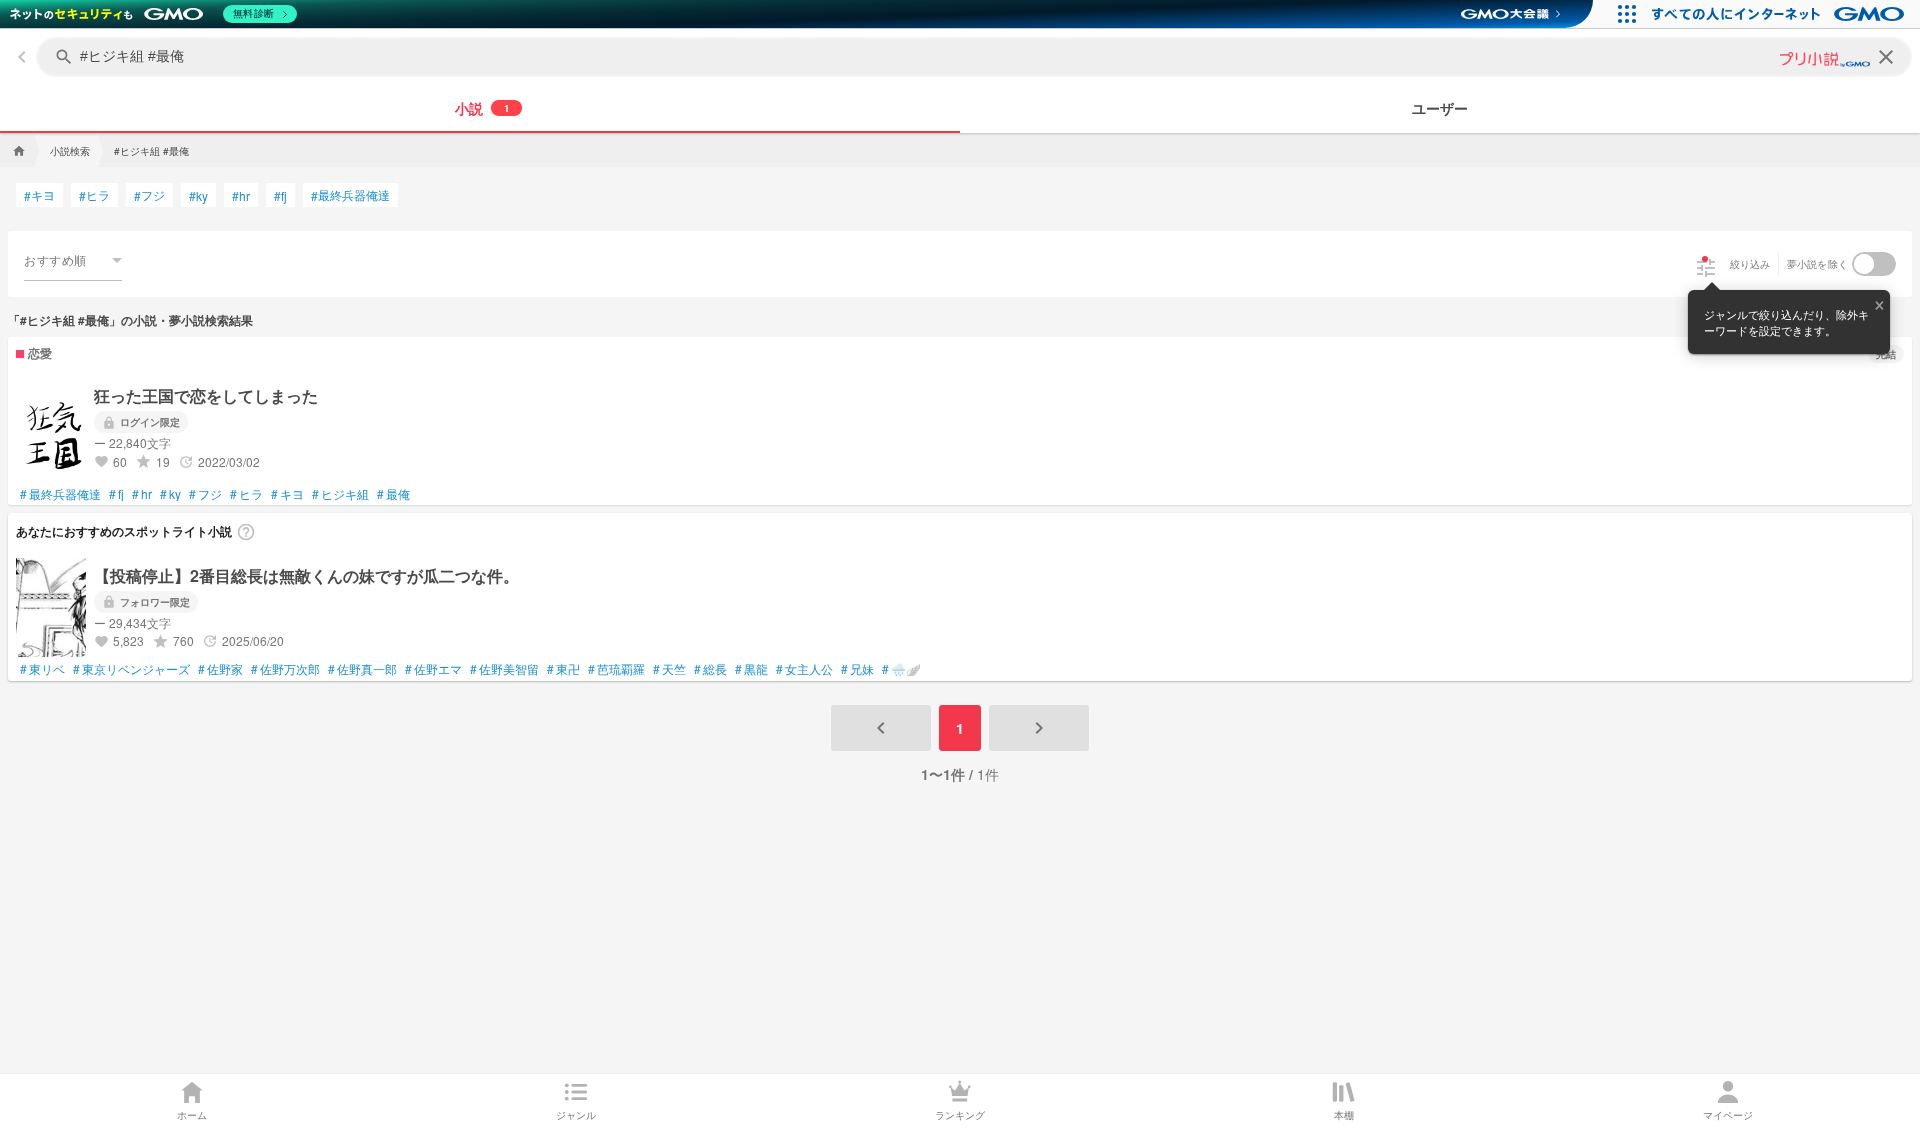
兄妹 (857, 669)
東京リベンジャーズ (131, 669)
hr (241, 195)
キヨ (39, 195)
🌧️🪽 (901, 669)
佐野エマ (433, 669)
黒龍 (751, 669)
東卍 (563, 669)
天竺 (669, 669)
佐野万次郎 (285, 669)
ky (198, 195)
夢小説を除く (1818, 264)
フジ (149, 195)
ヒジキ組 (340, 494)
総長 (710, 669)
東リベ (42, 669)
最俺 (393, 494)
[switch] (1874, 264)
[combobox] (73, 260)
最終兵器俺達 (350, 195)
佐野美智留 (504, 669)
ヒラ (94, 195)
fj (280, 195)
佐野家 (220, 669)
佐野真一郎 (362, 669)
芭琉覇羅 (616, 669)
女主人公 (804, 669)
